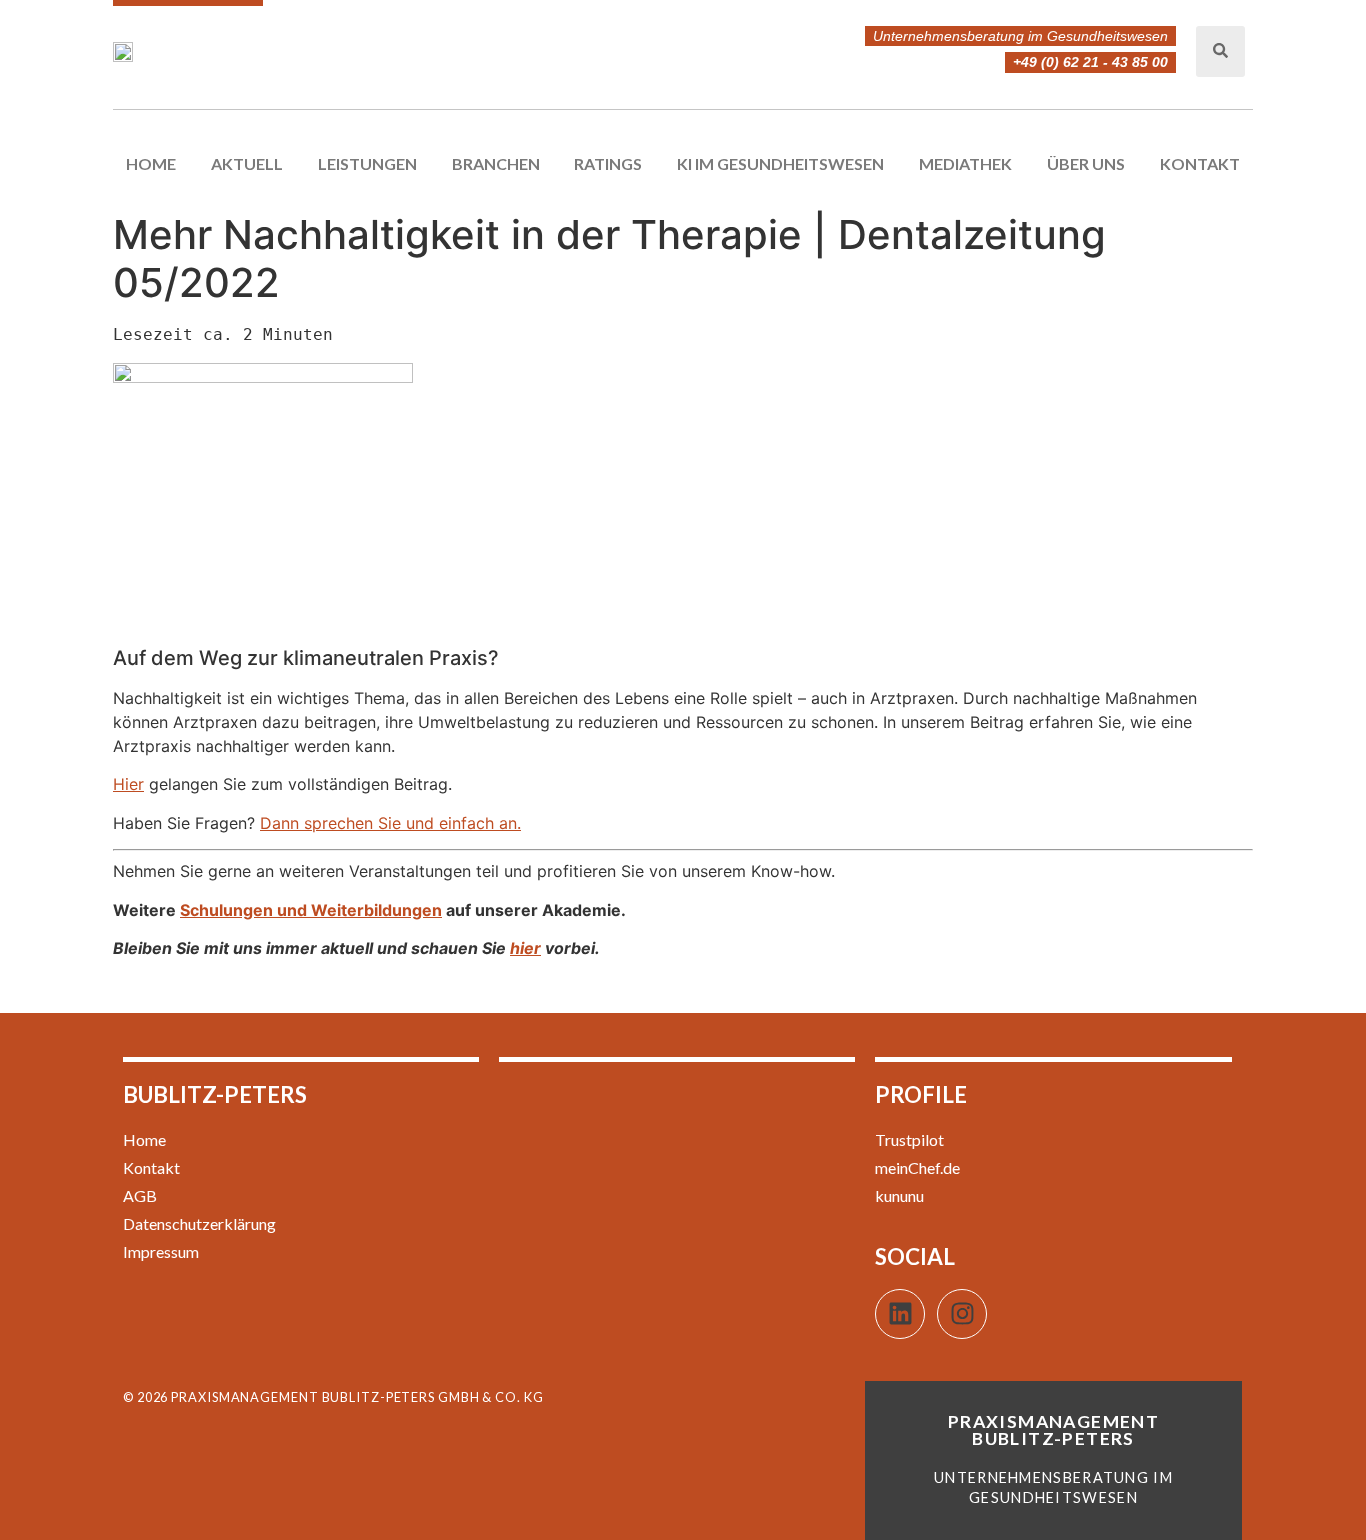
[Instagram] (962, 1314)
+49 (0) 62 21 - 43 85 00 (1090, 62)
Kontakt (1200, 163)
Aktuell (247, 163)
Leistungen (367, 163)
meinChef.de (917, 1167)
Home (151, 163)
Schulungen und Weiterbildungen (311, 910)
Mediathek (965, 163)
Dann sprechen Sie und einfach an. (390, 823)
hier (525, 948)
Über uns (1086, 163)
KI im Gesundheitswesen (780, 163)
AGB (140, 1195)
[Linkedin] (900, 1314)
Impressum (161, 1251)
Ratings (608, 163)
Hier (128, 784)
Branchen (496, 163)
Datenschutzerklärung (199, 1223)
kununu (899, 1195)
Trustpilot (909, 1139)
